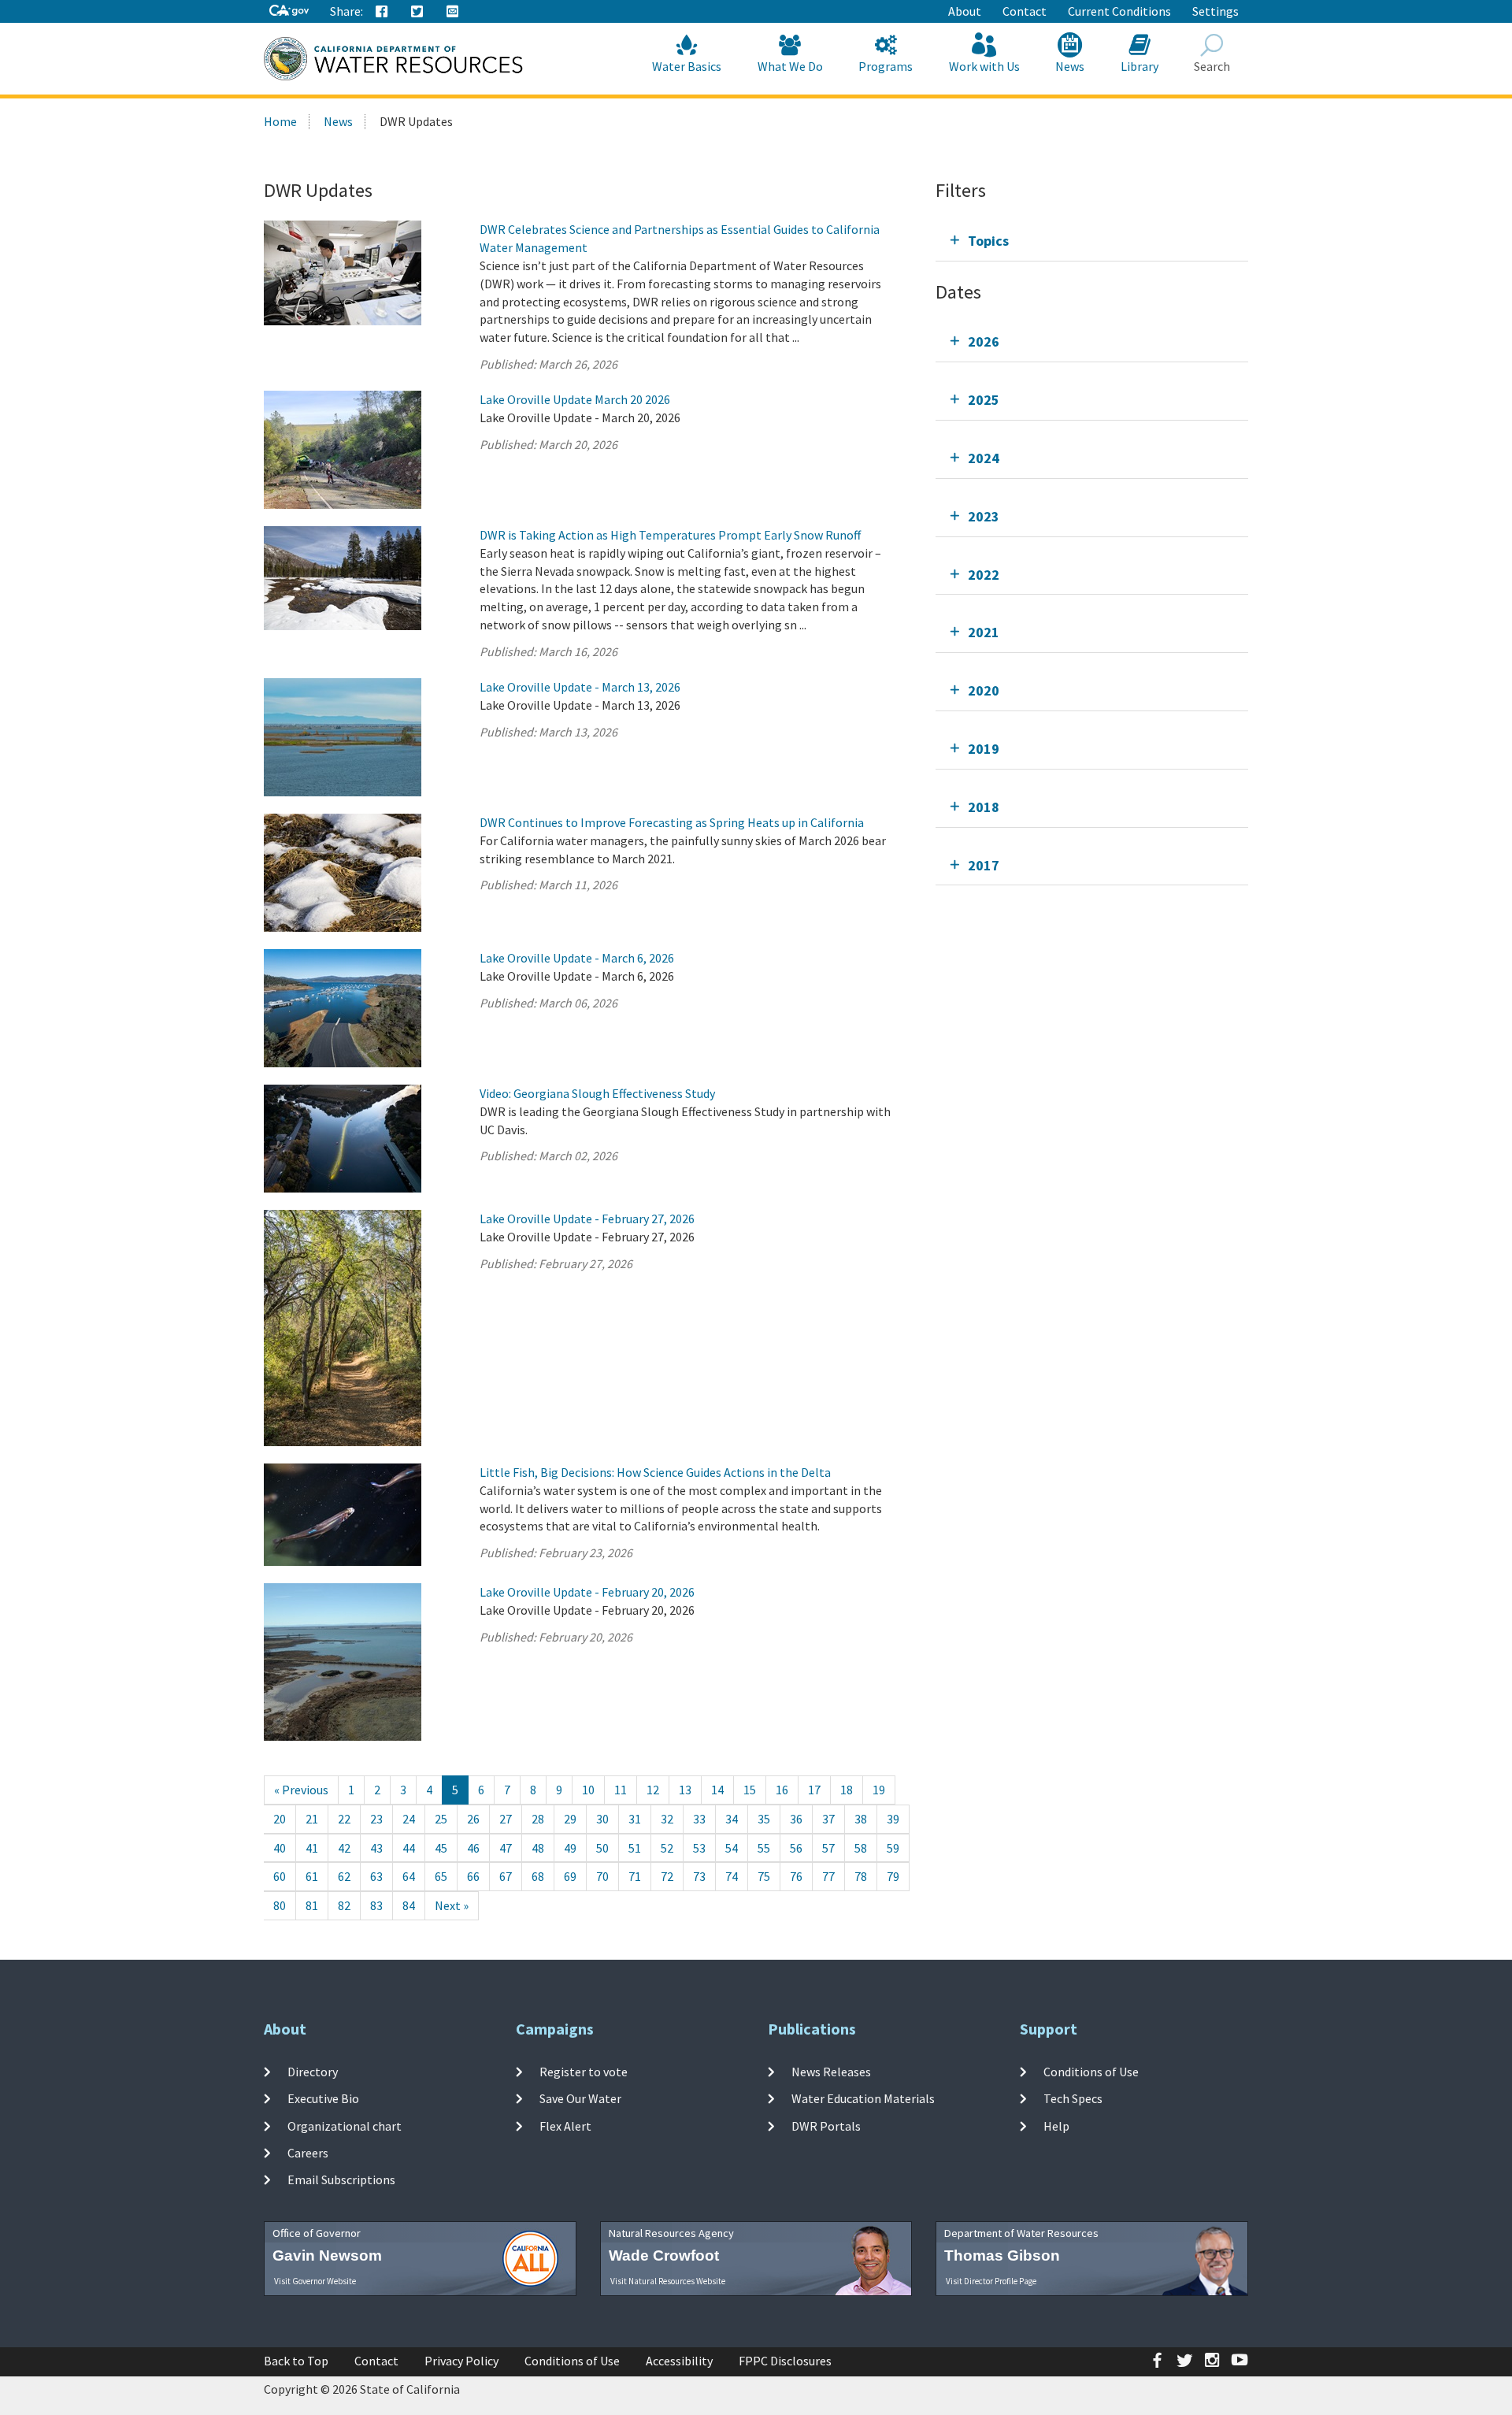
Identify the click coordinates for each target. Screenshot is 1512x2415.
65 (441, 1876)
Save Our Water (580, 2098)
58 (861, 1848)
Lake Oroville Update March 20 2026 (575, 399)
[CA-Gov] (289, 11)
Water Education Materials (863, 2098)
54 (732, 1848)
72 (667, 1876)
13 (685, 1790)
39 (893, 1819)
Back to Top (296, 2361)
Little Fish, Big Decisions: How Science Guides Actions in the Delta (655, 1472)
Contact (1025, 11)
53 (699, 1848)
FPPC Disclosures (785, 2361)
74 (732, 1876)
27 (506, 1819)
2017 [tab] (984, 865)
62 (344, 1876)
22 (344, 1819)
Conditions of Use (1091, 2072)
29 (570, 1819)
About (965, 11)
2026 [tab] (984, 341)
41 (312, 1848)
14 (717, 1790)
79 (893, 1876)
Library (1140, 66)
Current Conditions (1119, 11)
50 (602, 1848)
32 (667, 1819)
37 (828, 1819)
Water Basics (687, 66)
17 (814, 1790)
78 (861, 1876)
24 (409, 1819)
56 (796, 1848)
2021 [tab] (984, 632)
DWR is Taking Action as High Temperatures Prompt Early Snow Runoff (670, 535)
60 (280, 1876)
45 (441, 1848)
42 (344, 1848)
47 (506, 1848)
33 (699, 1819)
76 (796, 1876)
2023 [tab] (984, 516)
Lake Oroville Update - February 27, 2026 (587, 1219)
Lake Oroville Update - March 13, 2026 (580, 687)
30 (602, 1819)
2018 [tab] (984, 807)
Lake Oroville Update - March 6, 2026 (577, 958)
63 (376, 1876)
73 (699, 1876)
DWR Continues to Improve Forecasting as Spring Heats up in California (672, 822)
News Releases (831, 2072)
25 (441, 1819)
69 (570, 1876)
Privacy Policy (461, 2361)
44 (409, 1848)
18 (847, 1790)
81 (312, 1905)
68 (538, 1876)
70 (602, 1876)
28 (538, 1819)
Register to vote (584, 2072)
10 (588, 1790)
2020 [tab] (984, 690)
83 (376, 1905)
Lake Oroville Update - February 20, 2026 (587, 1592)
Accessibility (679, 2361)
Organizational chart (345, 2125)
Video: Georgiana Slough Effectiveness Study (597, 1093)
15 (750, 1790)
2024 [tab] (984, 458)
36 (796, 1819)
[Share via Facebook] (382, 12)
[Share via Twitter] (417, 12)
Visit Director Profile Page (991, 2281)
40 (280, 1848)
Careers (308, 2153)
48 (538, 1848)
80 (280, 1905)
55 (764, 1848)
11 (621, 1790)
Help (1056, 2125)
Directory (313, 2072)
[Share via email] (453, 12)
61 (312, 1876)
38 (861, 1819)
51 (635, 1848)
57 (828, 1848)
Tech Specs (1073, 2098)
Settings (1216, 11)
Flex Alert (565, 2125)
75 (764, 1876)
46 (473, 1848)
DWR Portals (826, 2125)
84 (409, 1905)
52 (667, 1848)
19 (879, 1790)
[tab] (1092, 241)
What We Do (790, 66)
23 (376, 1819)
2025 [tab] (984, 400)
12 (653, 1790)
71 (635, 1876)
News (1070, 66)
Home (280, 121)
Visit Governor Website (315, 2281)
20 (280, 1819)
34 (732, 1819)
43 (376, 1848)
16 (782, 1790)
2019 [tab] (984, 749)
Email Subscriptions (341, 2179)
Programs (886, 66)
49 (570, 1848)
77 (828, 1876)
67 (506, 1876)
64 (409, 1876)
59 (893, 1848)
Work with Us (984, 66)
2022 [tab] (984, 575)
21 (312, 1819)
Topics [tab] (988, 241)
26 (473, 1819)
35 (764, 1819)
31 (635, 1819)
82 (344, 1905)
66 (473, 1876)
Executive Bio (323, 2098)
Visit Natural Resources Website (668, 2281)
